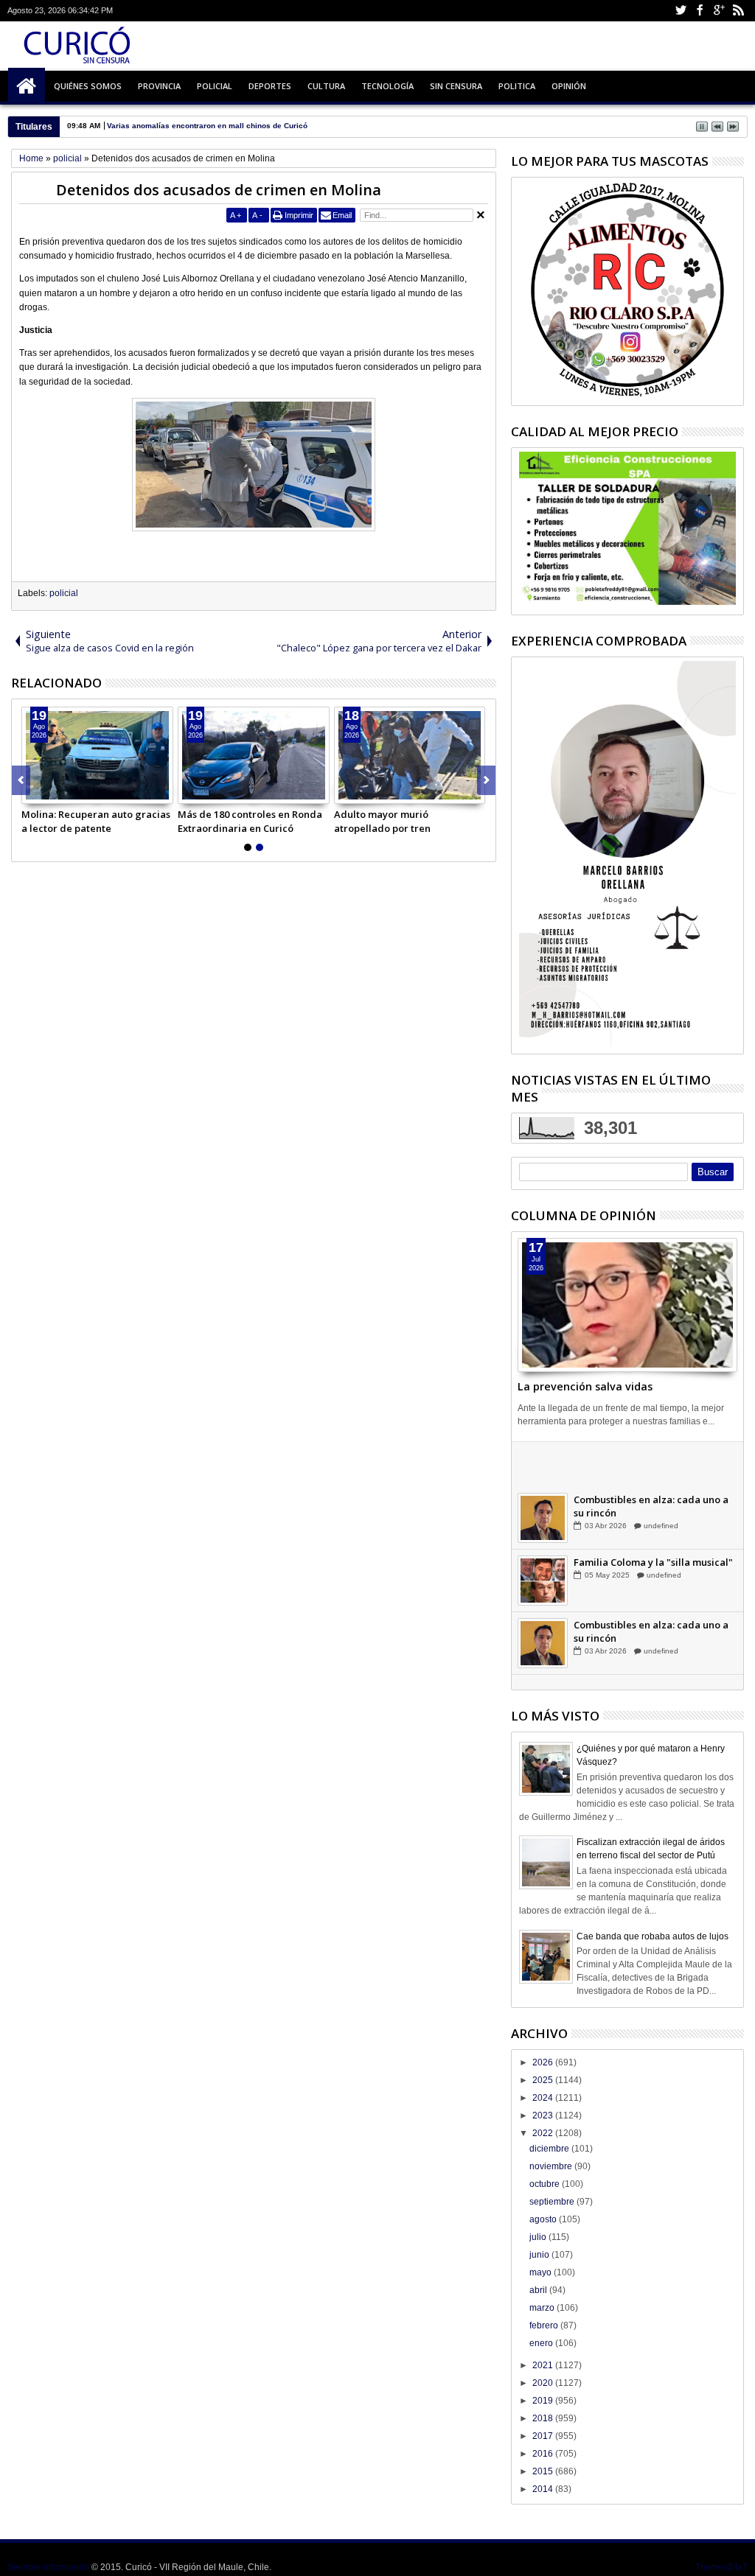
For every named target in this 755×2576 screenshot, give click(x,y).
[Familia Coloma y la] (543, 1598)
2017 (544, 2436)
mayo (542, 2272)
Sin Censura (456, 86)
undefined (660, 1481)
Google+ (719, 11)
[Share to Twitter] (49, 792)
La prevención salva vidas (585, 1386)
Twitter (681, 11)
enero (542, 2343)
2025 (544, 2080)
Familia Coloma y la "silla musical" (653, 1580)
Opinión (569, 86)
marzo (543, 2308)
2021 (544, 2365)
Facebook (700, 11)
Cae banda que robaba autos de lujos (653, 1936)
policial (64, 593)
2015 (544, 2471)
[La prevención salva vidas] (627, 1305)
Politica (517, 86)
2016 (544, 2454)
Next (21, 780)
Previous (486, 780)
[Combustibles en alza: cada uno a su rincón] (543, 1536)
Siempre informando (48, 2567)
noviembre (552, 2166)
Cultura (326, 86)
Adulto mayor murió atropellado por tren (382, 821)
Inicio (27, 86)
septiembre (553, 2202)
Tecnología (387, 86)
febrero (545, 2325)
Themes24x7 (721, 2567)
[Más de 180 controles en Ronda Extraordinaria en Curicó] (254, 755)
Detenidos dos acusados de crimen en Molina (219, 190)
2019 (544, 2401)
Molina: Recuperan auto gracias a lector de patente (96, 821)
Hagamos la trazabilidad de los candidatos (647, 1461)
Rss (738, 11)
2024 (544, 2098)
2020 (544, 2383)
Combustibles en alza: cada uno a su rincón (651, 1524)
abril (539, 2290)
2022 (544, 2133)
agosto (544, 2219)
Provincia (159, 86)
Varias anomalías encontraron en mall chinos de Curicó (207, 126)
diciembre (550, 2149)
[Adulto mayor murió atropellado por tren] (410, 755)
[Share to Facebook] (33, 792)
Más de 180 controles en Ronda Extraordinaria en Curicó (250, 821)
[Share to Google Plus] (66, 792)
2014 (544, 2489)
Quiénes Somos (88, 86)
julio (539, 2237)
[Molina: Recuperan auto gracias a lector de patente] (97, 755)
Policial (215, 86)
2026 (544, 2062)
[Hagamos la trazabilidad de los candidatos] (543, 1473)
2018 (544, 2418)
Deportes (270, 86)
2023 (544, 2115)
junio (540, 2255)
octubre (546, 2184)
